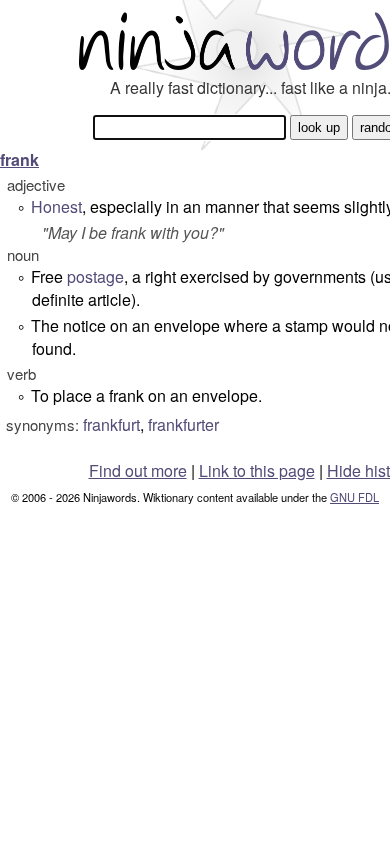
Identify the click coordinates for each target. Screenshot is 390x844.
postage (95, 276)
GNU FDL (354, 497)
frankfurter (183, 424)
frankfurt (111, 424)
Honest (56, 206)
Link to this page (257, 470)
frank (19, 159)
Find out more (138, 470)
